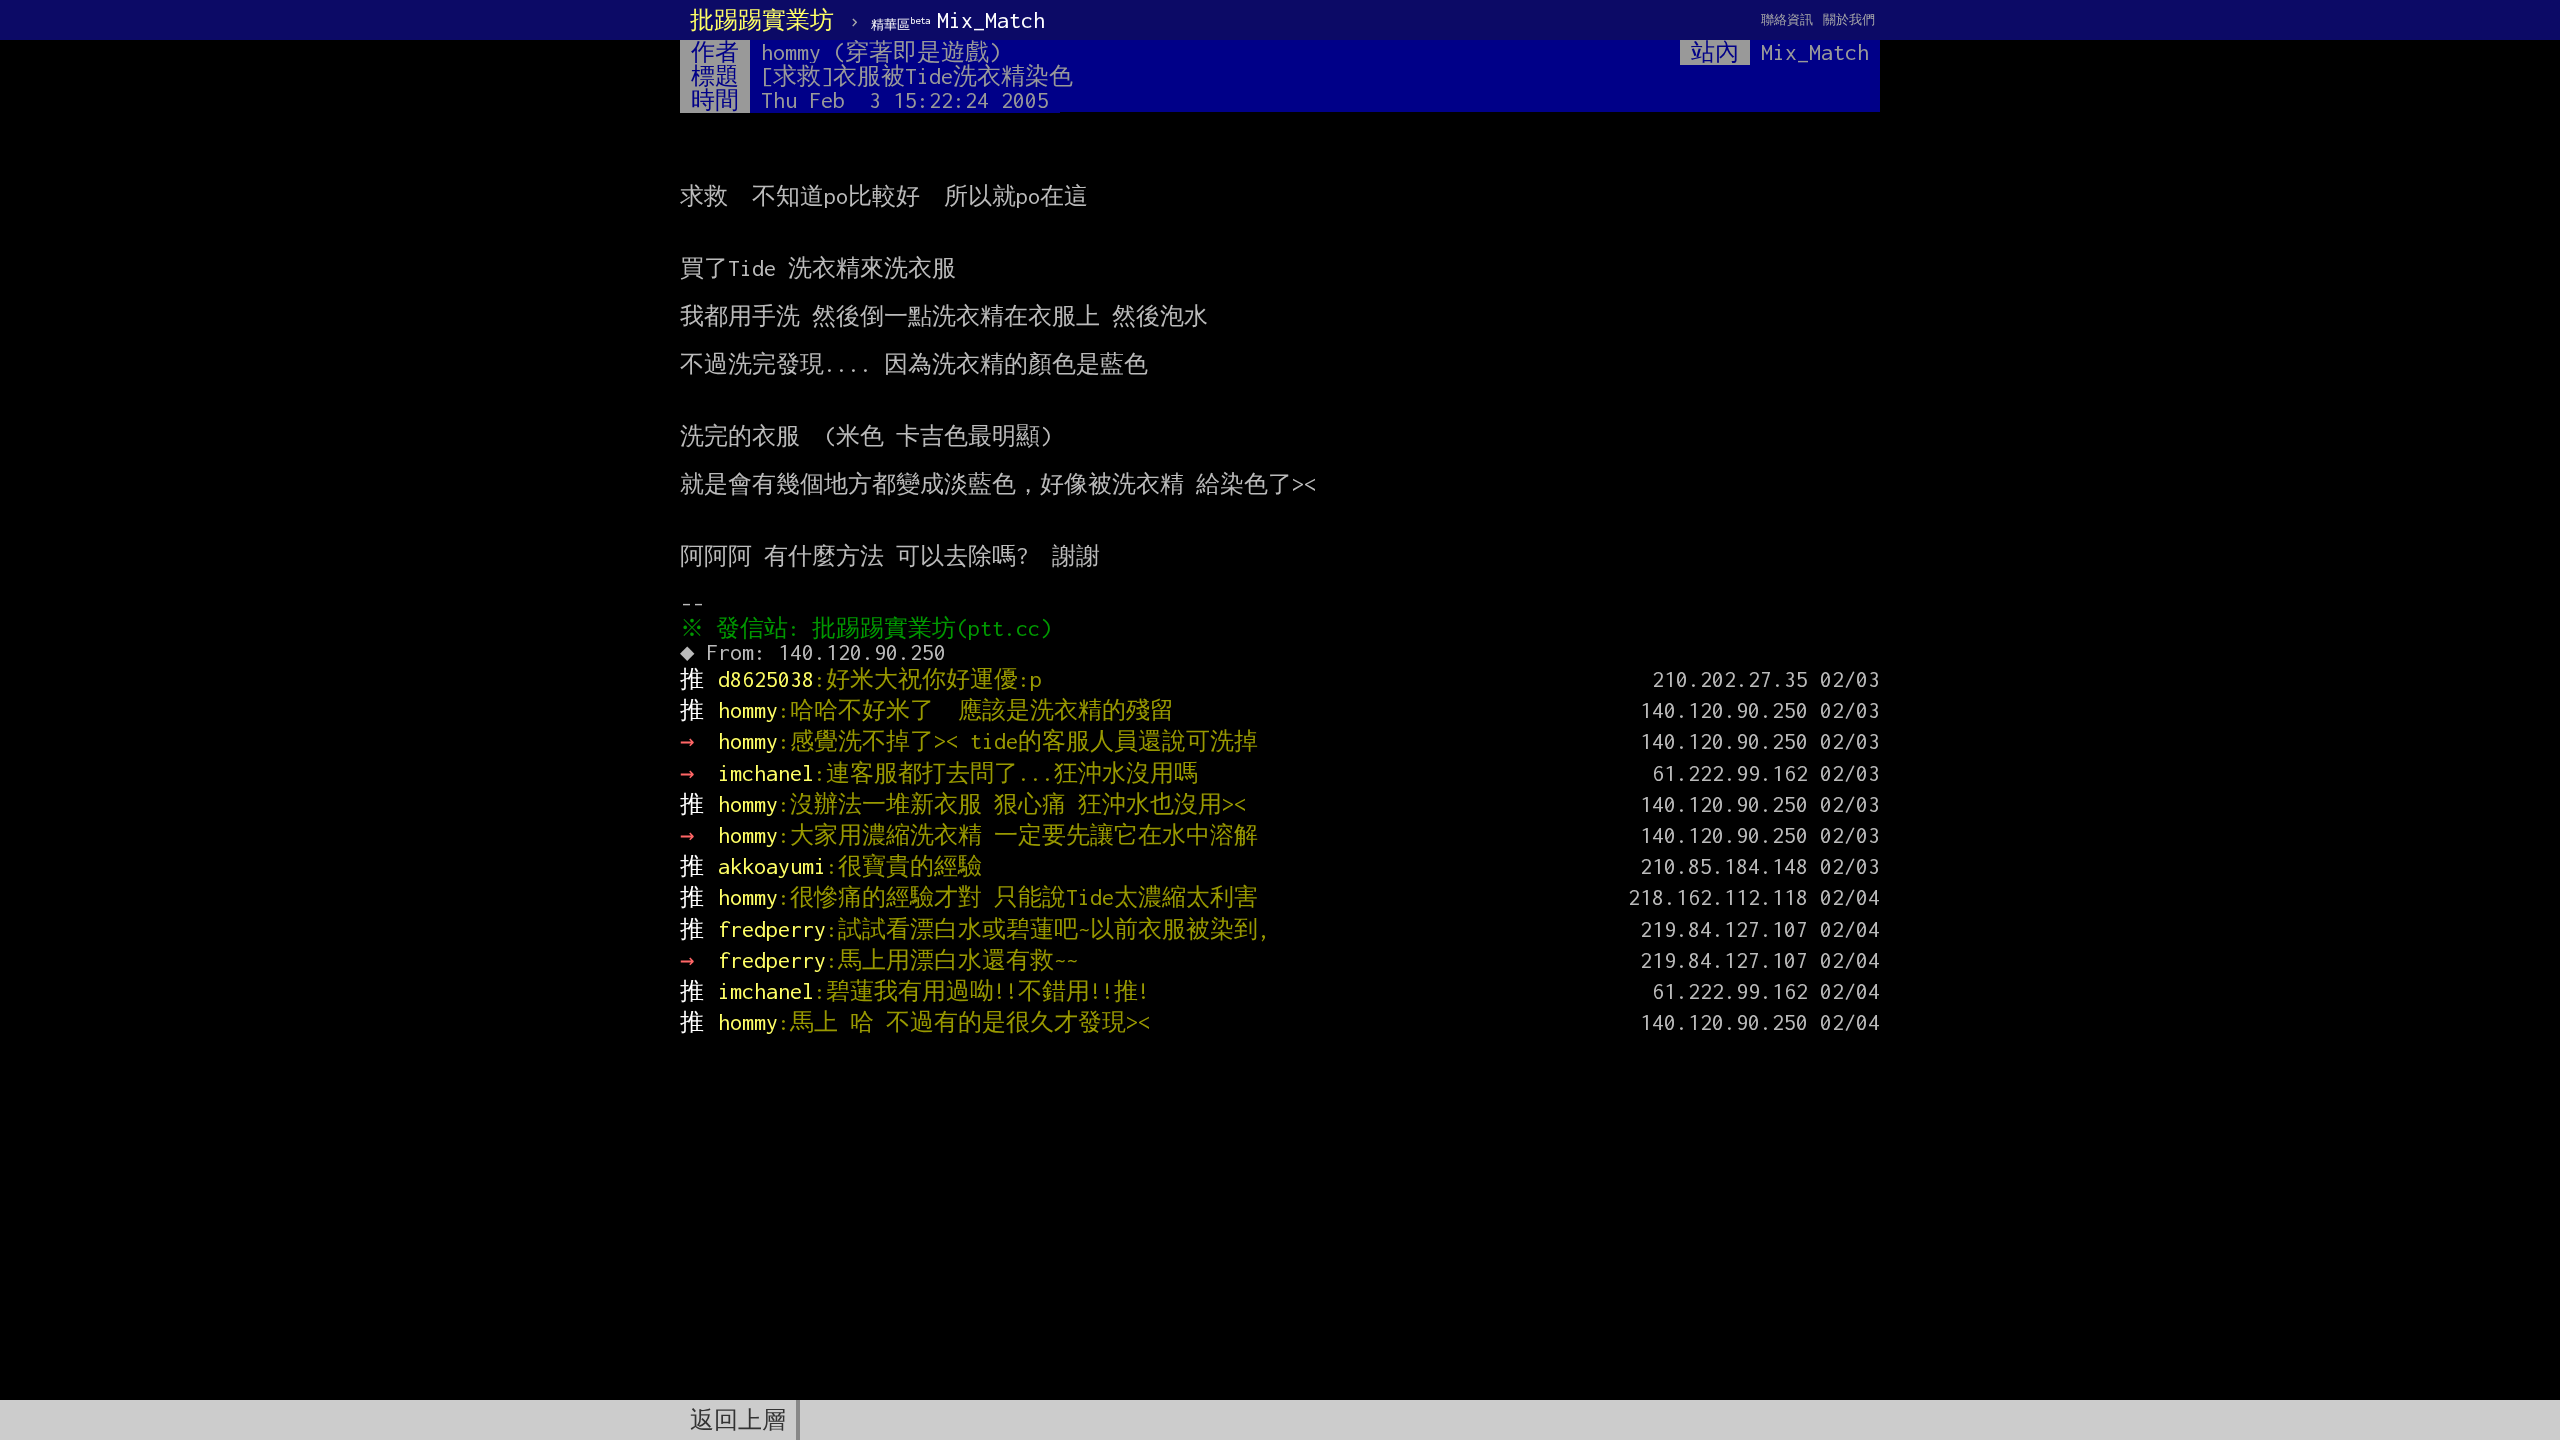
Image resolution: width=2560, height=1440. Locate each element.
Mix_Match (958, 20)
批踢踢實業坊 (762, 20)
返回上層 (738, 1420)
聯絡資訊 (1787, 19)
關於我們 (1849, 19)
